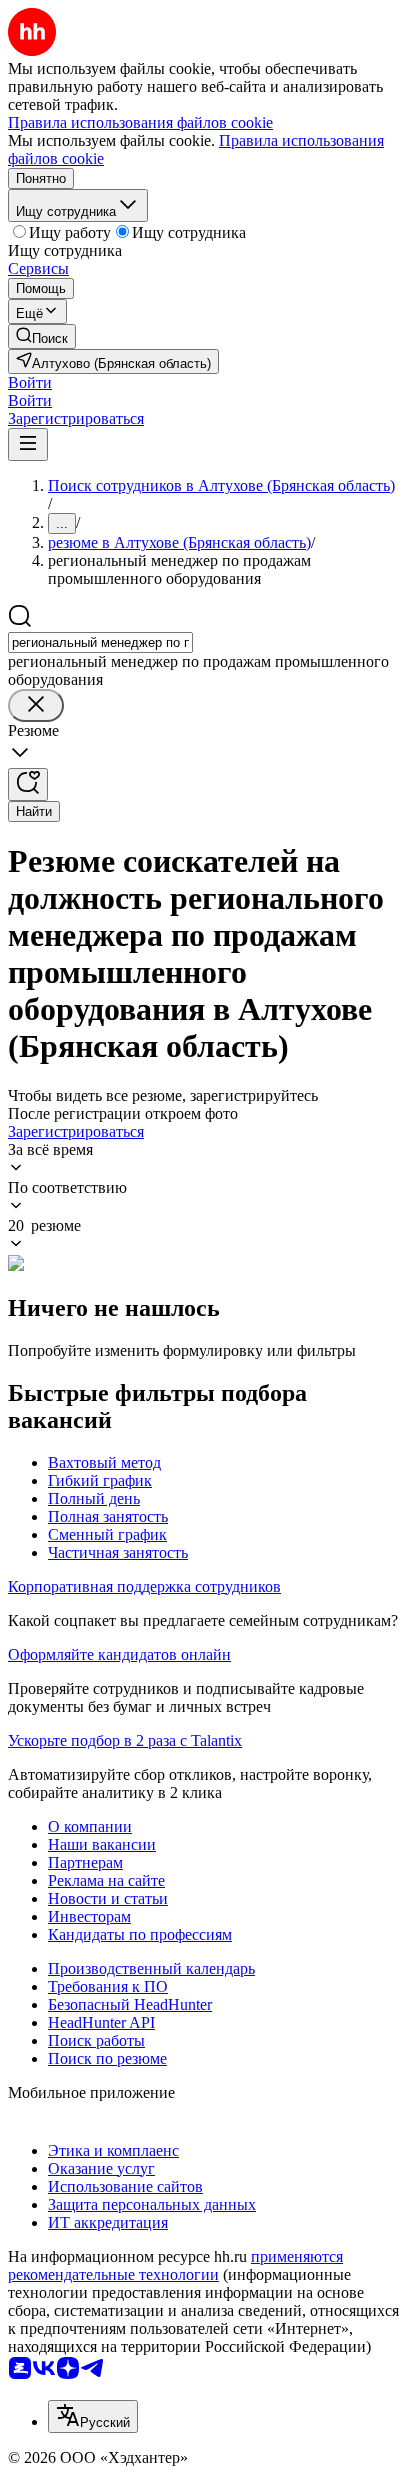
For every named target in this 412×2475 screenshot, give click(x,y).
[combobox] (100, 642)
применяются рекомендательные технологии (175, 2265)
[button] (30, 382)
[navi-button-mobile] (28, 444)
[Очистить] (36, 705)
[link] (42, 336)
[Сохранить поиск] (28, 784)
